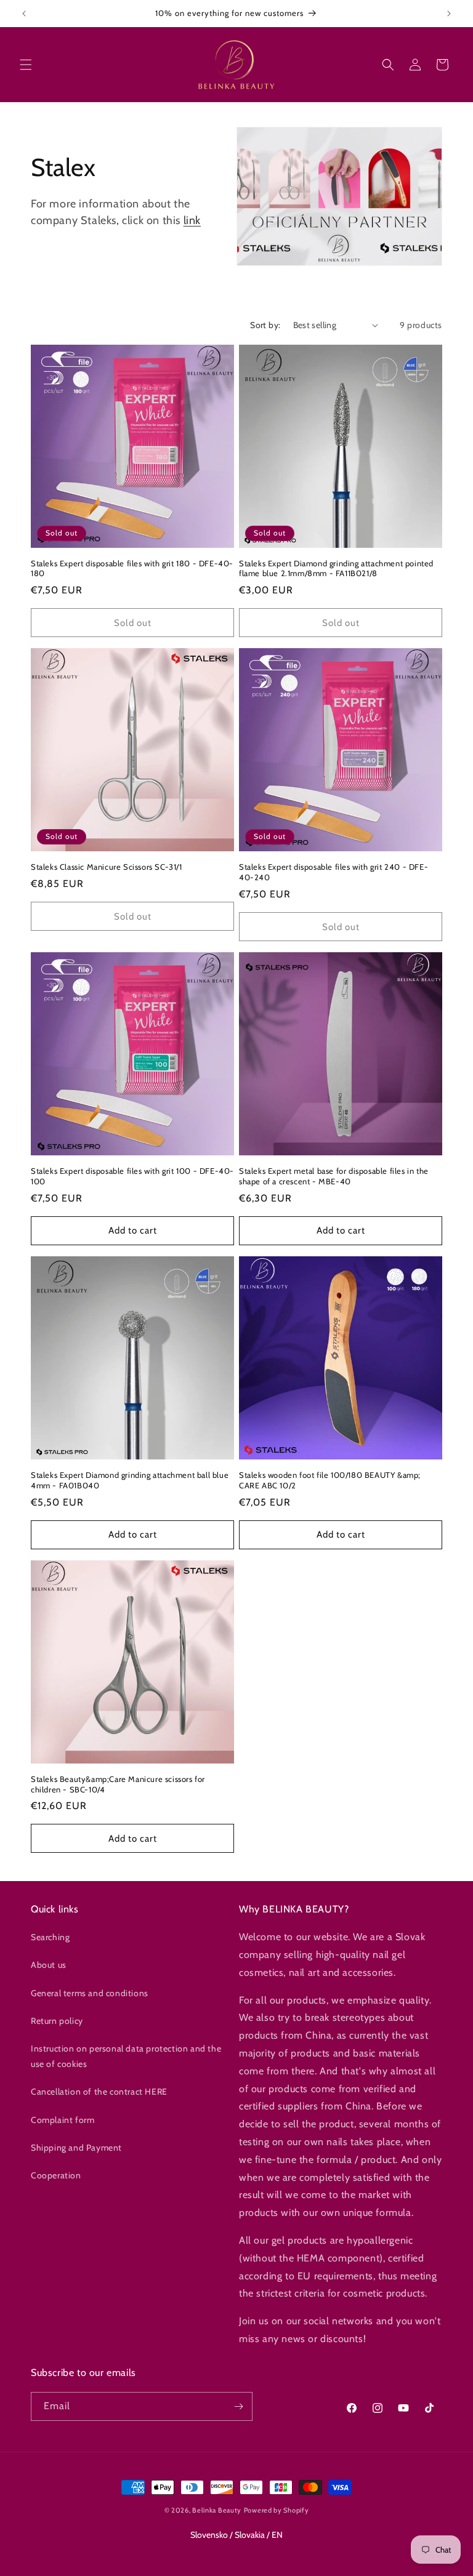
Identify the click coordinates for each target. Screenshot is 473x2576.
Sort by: (265, 325)
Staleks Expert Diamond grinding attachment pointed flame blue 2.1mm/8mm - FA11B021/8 (336, 568)
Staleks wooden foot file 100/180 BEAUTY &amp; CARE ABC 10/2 (330, 1480)
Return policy (57, 2021)
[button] (26, 65)
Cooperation (56, 2175)
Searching (50, 1937)
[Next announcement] (449, 14)
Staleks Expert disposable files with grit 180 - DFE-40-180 (132, 568)
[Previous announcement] (24, 14)
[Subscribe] (238, 2406)
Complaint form (63, 2120)
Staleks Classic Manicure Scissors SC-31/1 (107, 867)
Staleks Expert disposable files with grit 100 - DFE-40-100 (132, 1176)
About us (49, 1965)
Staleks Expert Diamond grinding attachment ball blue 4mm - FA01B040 (130, 1480)
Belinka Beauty (217, 2510)
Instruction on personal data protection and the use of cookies (126, 2056)
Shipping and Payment (76, 2148)
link (192, 220)
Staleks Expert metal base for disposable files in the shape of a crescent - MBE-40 (334, 1176)
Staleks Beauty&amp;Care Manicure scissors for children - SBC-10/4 (118, 1784)
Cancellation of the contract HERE (99, 2092)
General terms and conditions (90, 1993)
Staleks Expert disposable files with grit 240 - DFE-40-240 (334, 872)
